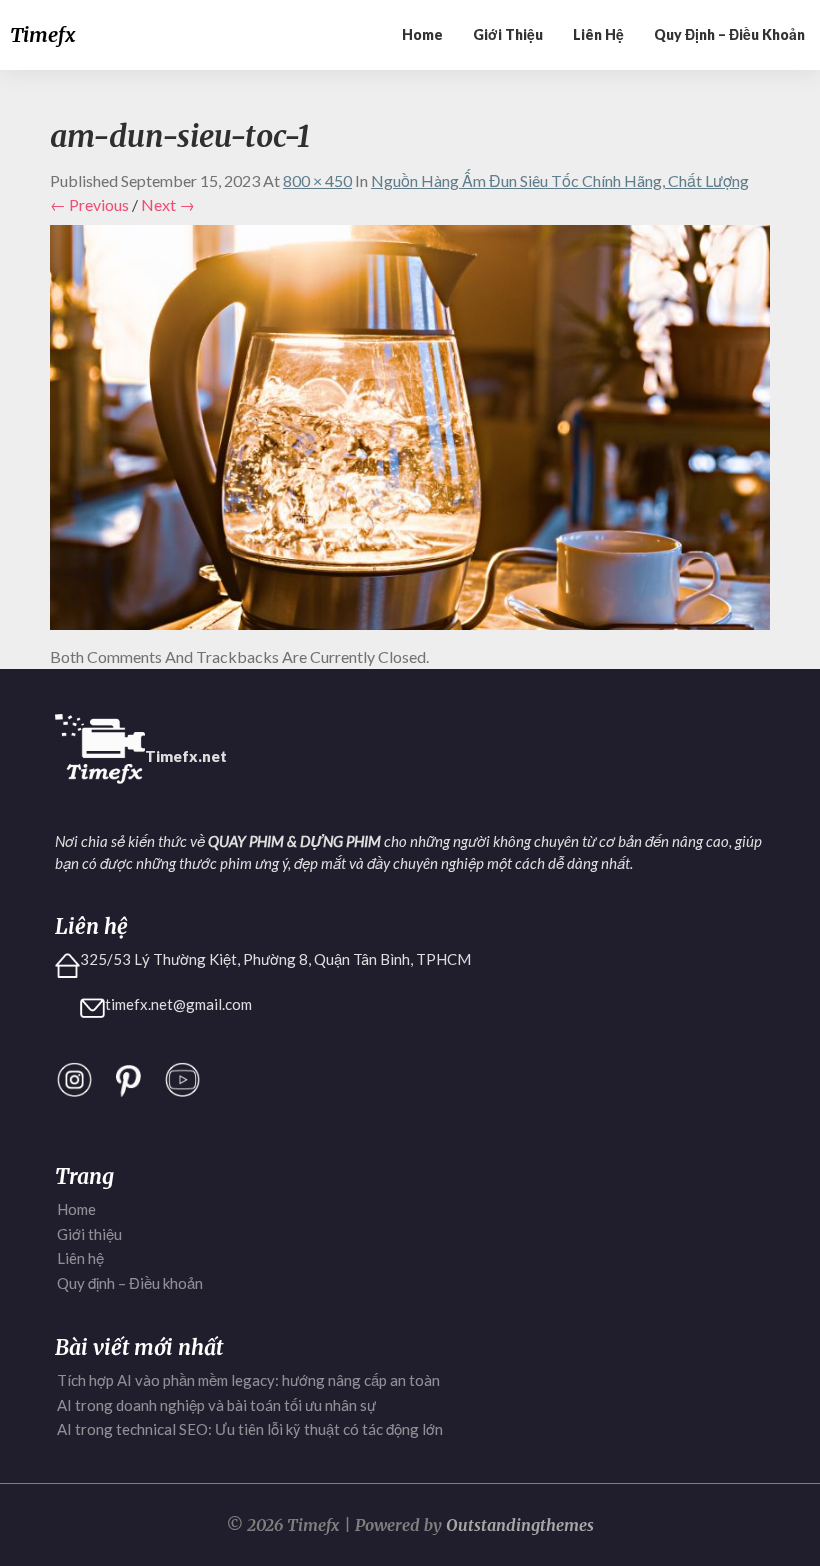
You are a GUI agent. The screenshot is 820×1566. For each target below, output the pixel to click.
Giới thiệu (508, 34)
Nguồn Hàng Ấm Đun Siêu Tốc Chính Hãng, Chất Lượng (560, 180)
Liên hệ (598, 34)
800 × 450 (317, 180)
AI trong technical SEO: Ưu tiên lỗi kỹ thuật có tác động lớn (250, 1429)
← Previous (89, 204)
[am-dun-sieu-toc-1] (410, 433)
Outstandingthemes (520, 1525)
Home (422, 34)
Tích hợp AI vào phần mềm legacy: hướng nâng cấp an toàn (248, 1380)
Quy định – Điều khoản (729, 34)
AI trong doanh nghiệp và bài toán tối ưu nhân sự (216, 1405)
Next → (168, 204)
